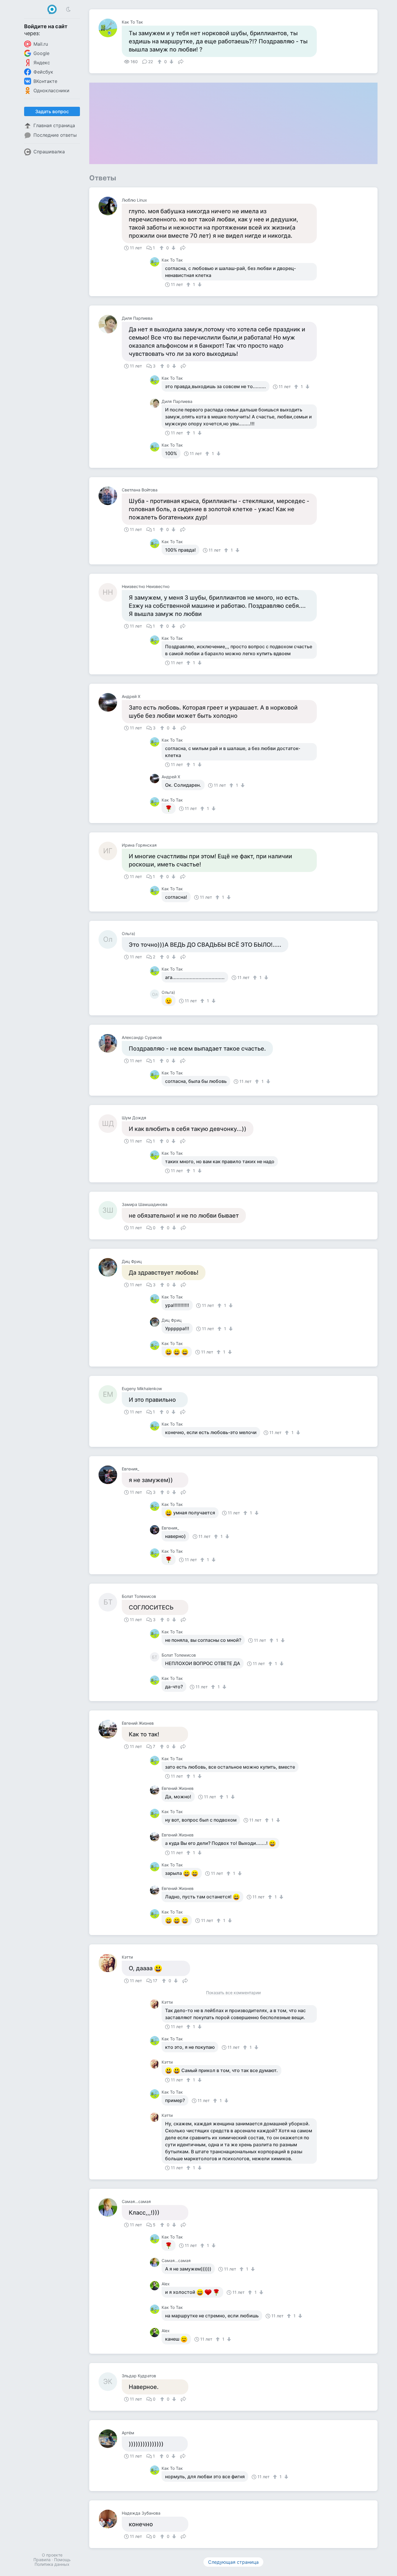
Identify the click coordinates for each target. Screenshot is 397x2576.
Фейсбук (43, 72)
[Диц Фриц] (110, 1267)
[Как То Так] (110, 28)
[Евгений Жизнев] (110, 1729)
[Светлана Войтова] (110, 496)
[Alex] (156, 2286)
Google (41, 53)
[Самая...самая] (110, 2207)
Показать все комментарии (233, 1993)
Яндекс (42, 63)
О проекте (52, 2555)
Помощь (62, 2560)
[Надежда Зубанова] (110, 2519)
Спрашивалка (49, 152)
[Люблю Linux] (110, 206)
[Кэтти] (110, 1963)
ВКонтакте (45, 81)
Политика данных (52, 2564)
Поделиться (181, 61)
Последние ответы (55, 135)
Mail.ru (41, 44)
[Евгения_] (110, 1475)
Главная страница (54, 125)
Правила (42, 2560)
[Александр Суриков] (110, 1043)
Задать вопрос (52, 111)
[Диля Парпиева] (110, 324)
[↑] (160, 62)
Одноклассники (51, 90)
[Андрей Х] (110, 702)
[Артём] (110, 2439)
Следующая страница (233, 2562)
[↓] (171, 62)
